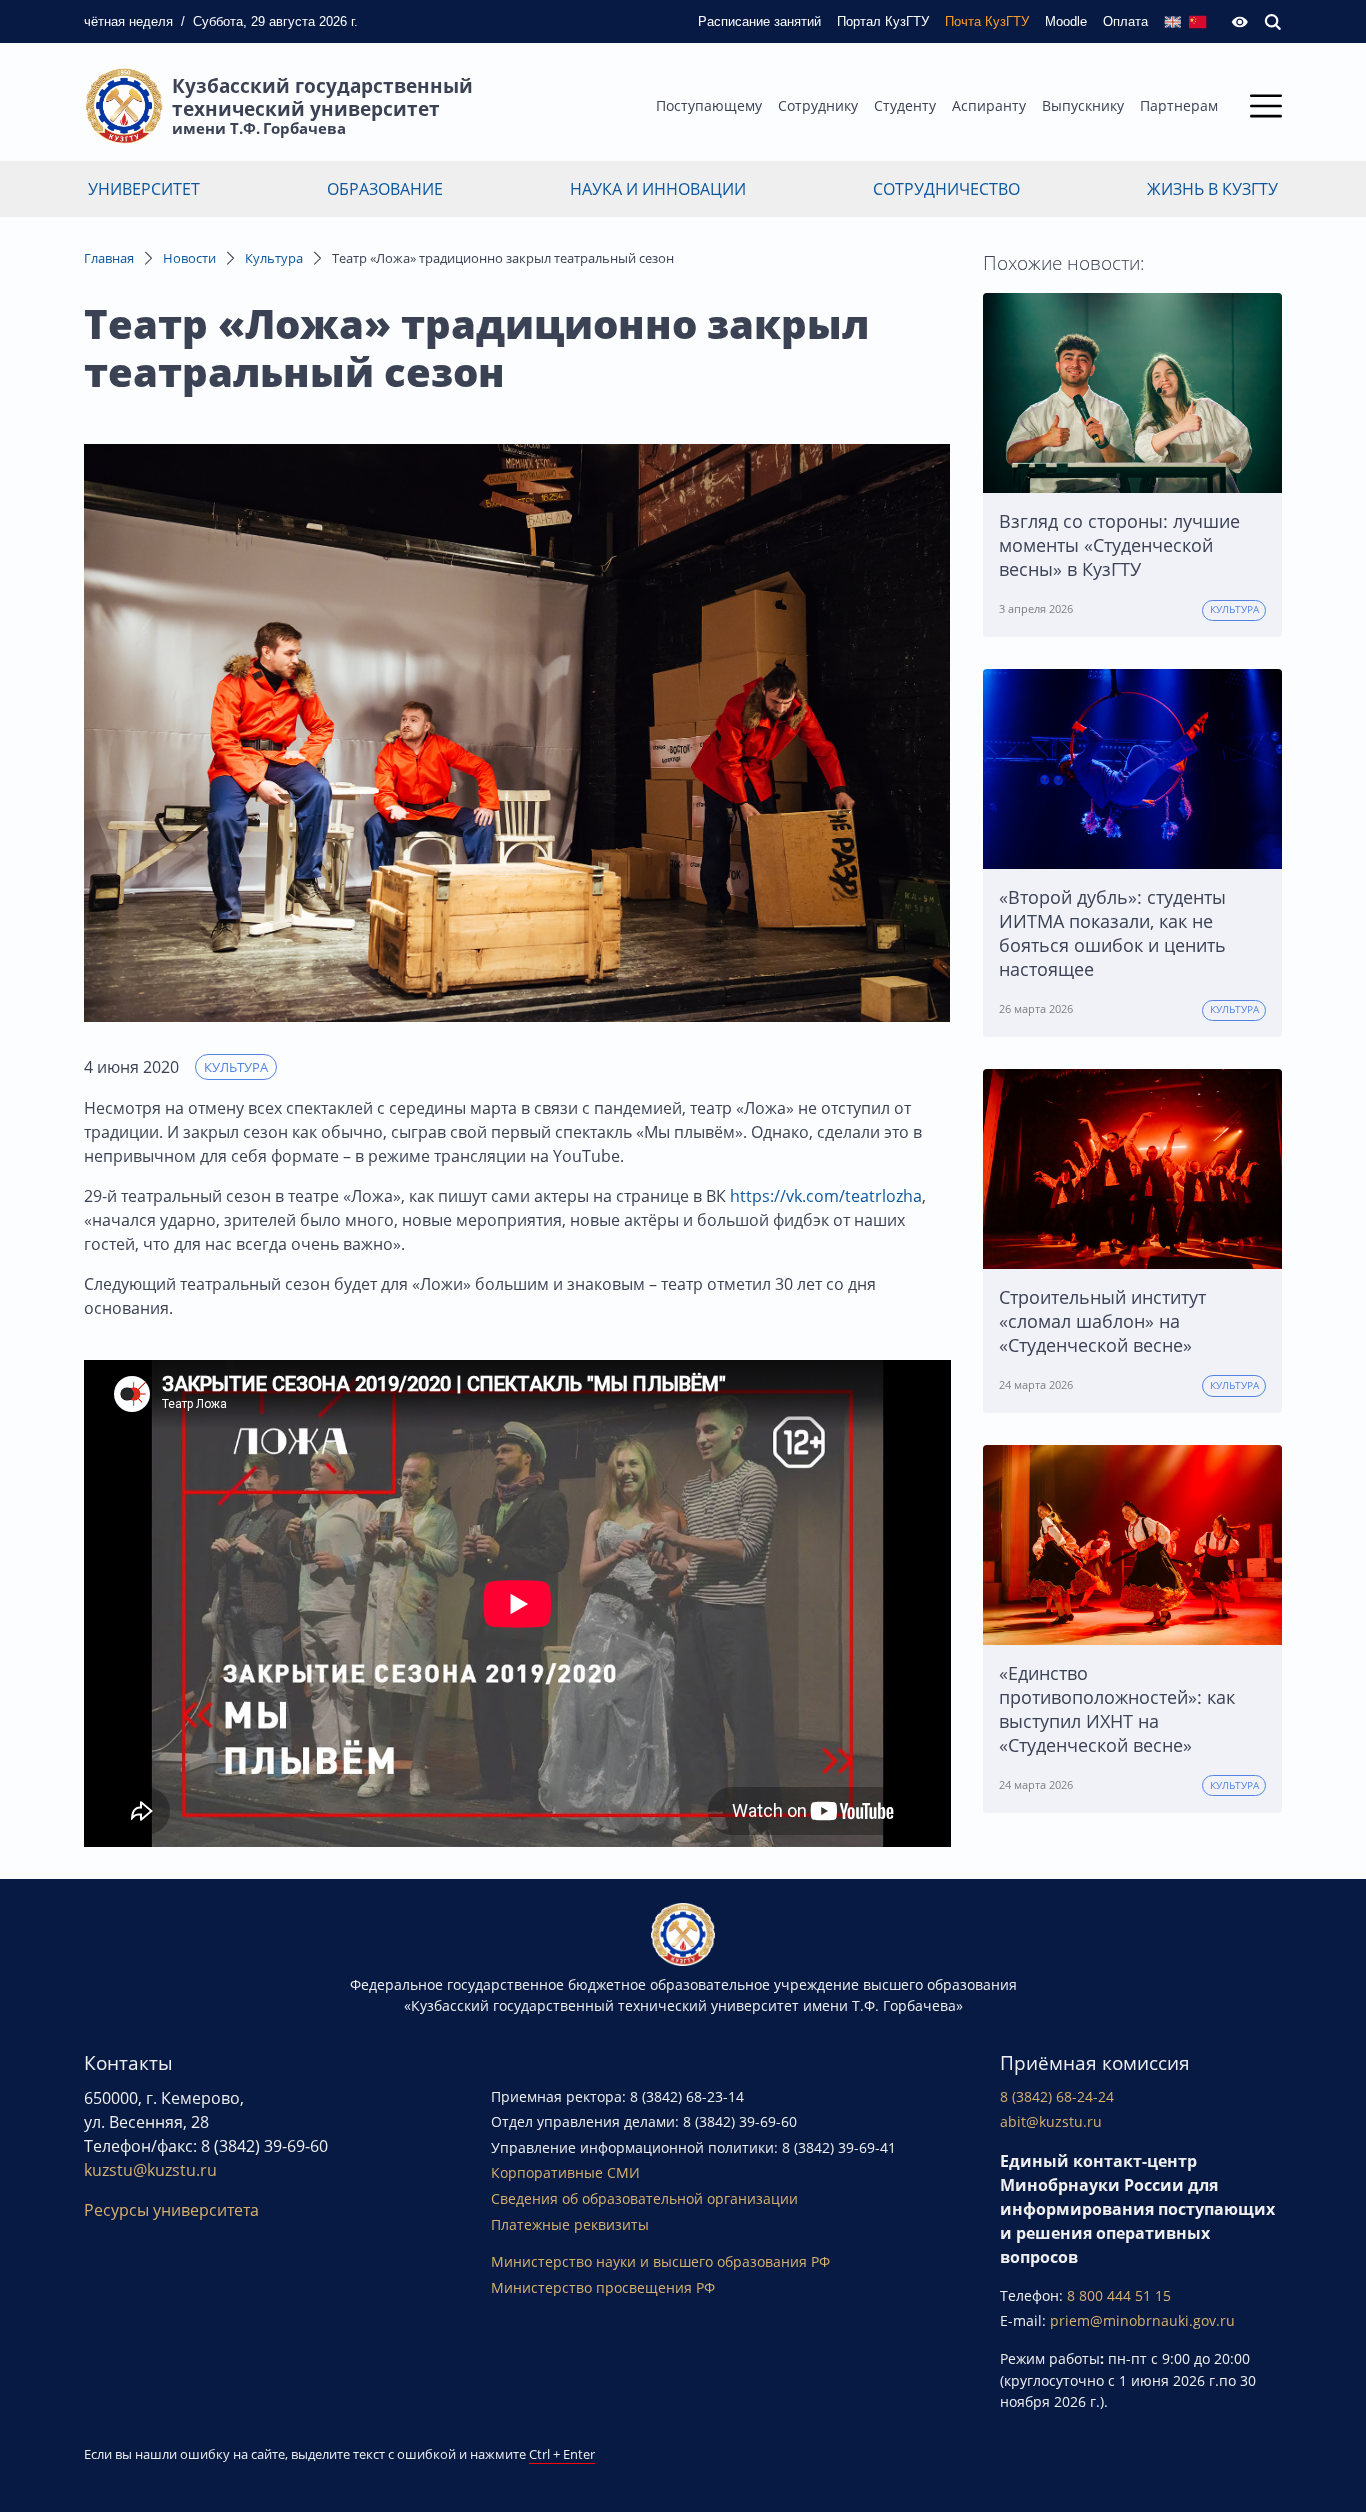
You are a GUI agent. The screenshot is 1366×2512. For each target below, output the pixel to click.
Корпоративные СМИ (565, 2172)
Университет (144, 189)
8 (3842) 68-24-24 (1057, 2096)
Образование (385, 189)
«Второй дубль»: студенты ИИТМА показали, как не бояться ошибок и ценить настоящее (1112, 933)
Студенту (905, 105)
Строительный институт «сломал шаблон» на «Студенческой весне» (1102, 1321)
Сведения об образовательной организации (644, 2198)
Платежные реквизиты (570, 2224)
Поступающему (709, 105)
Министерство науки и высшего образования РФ (660, 2261)
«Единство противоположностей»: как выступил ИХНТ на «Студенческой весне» (1117, 1709)
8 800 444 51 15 (1119, 2295)
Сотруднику (818, 105)
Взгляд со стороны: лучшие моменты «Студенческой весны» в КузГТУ (1119, 545)
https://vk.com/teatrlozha (826, 1196)
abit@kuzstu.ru (1051, 2121)
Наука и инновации (658, 189)
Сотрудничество (946, 189)
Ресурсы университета (171, 2210)
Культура (274, 258)
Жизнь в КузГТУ (1212, 189)
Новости (189, 258)
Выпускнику (1083, 105)
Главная (109, 258)
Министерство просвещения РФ (603, 2287)
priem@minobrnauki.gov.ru (1142, 2320)
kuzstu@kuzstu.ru (150, 2170)
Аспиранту (989, 105)
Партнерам (1179, 105)
